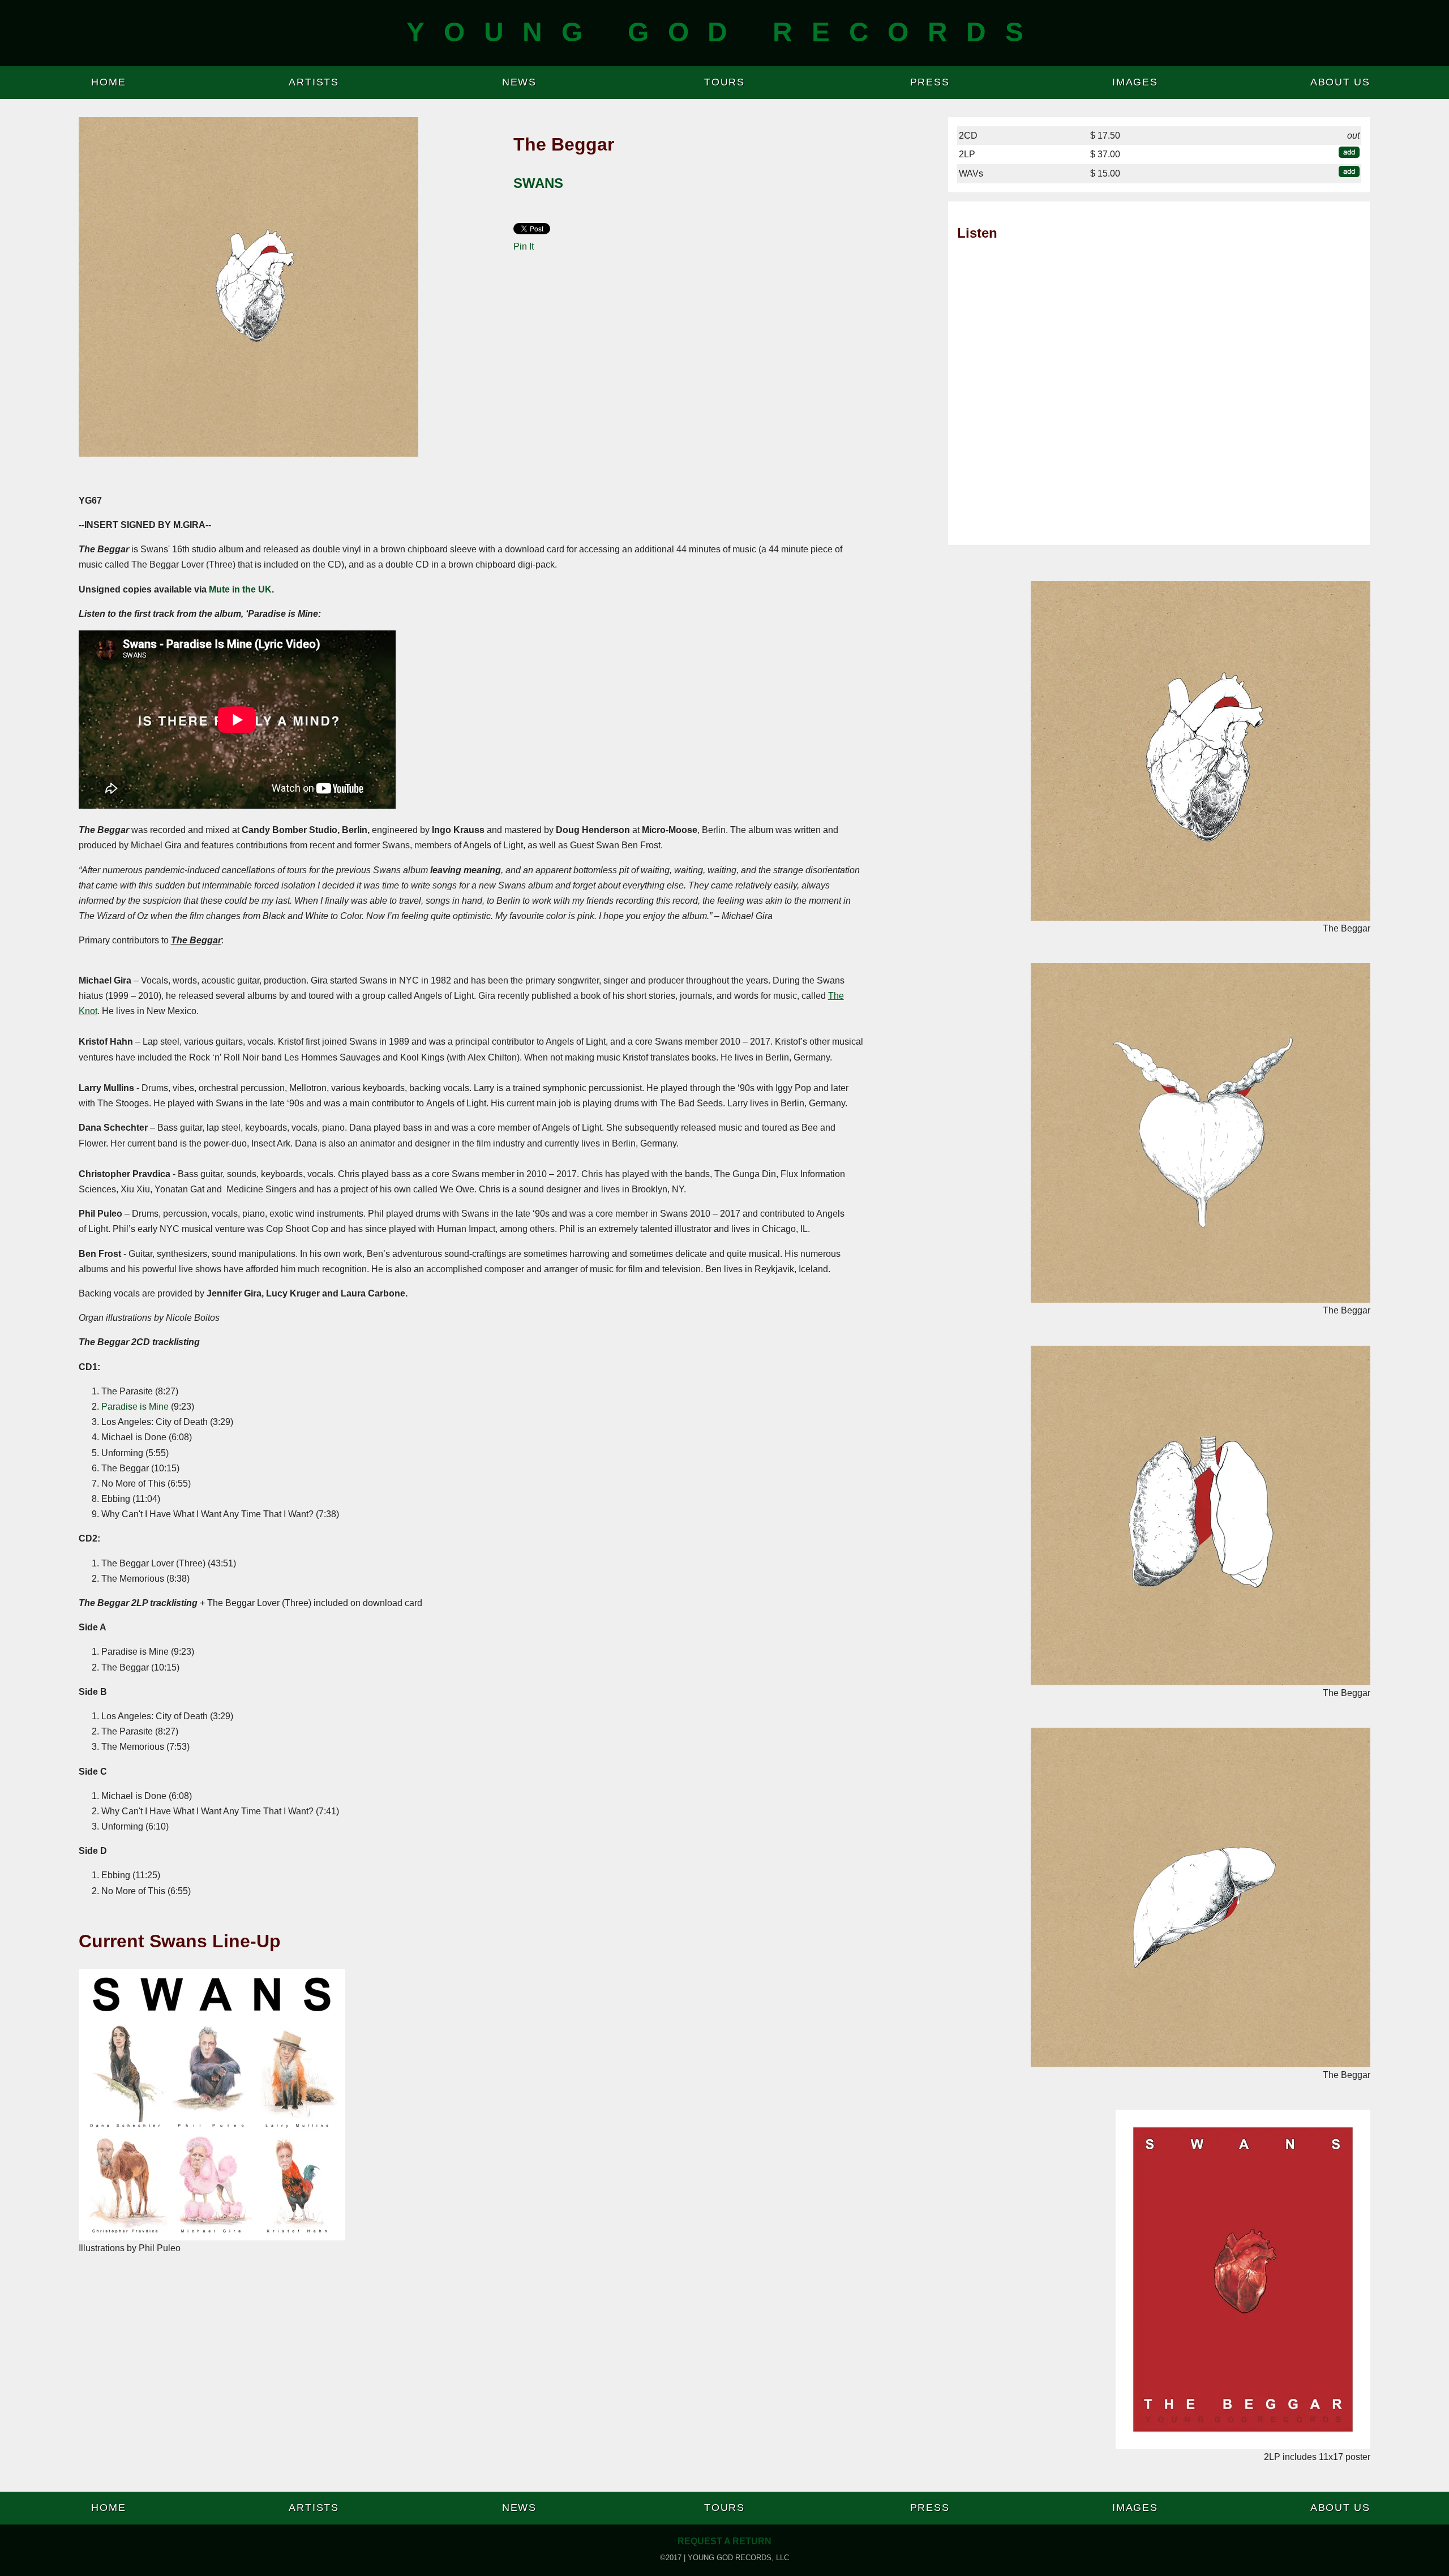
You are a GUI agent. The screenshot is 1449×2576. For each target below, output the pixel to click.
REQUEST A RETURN (724, 2541)
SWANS (538, 183)
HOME (108, 82)
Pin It (524, 246)
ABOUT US (1340, 82)
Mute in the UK (240, 589)
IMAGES (1135, 82)
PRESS (930, 82)
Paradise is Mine (135, 1407)
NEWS (519, 82)
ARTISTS (314, 82)
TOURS (724, 82)
